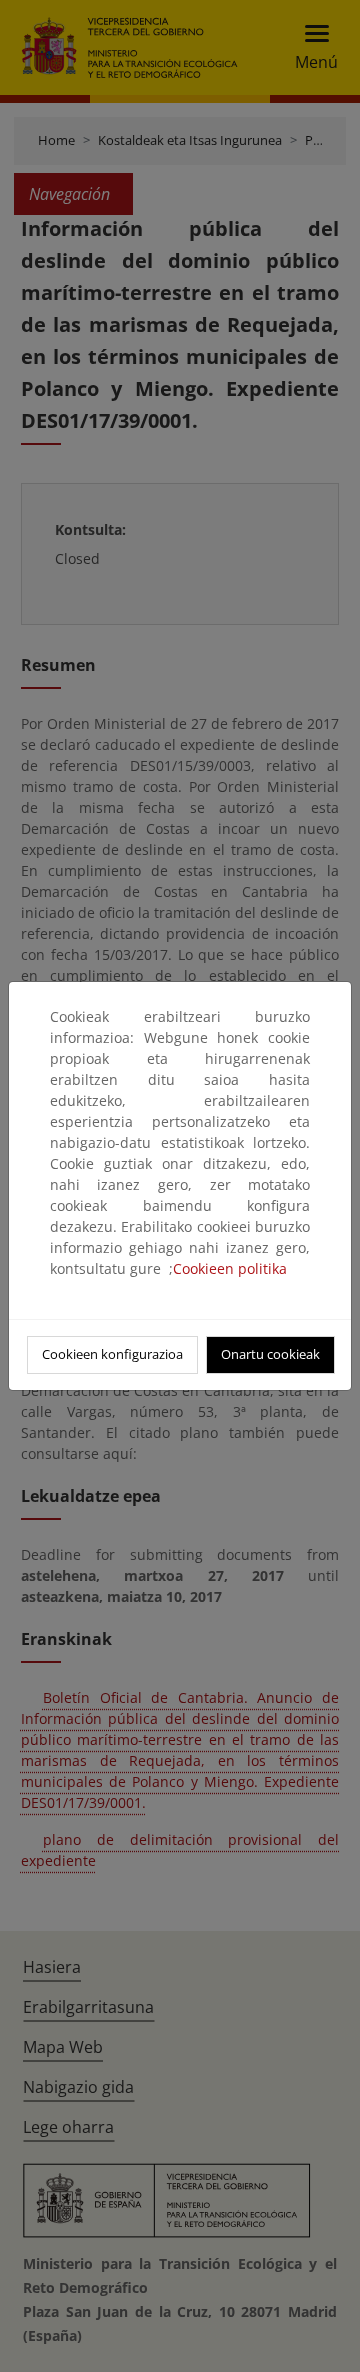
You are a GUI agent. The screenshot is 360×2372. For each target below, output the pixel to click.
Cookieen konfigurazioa (112, 1354)
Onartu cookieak (270, 1354)
